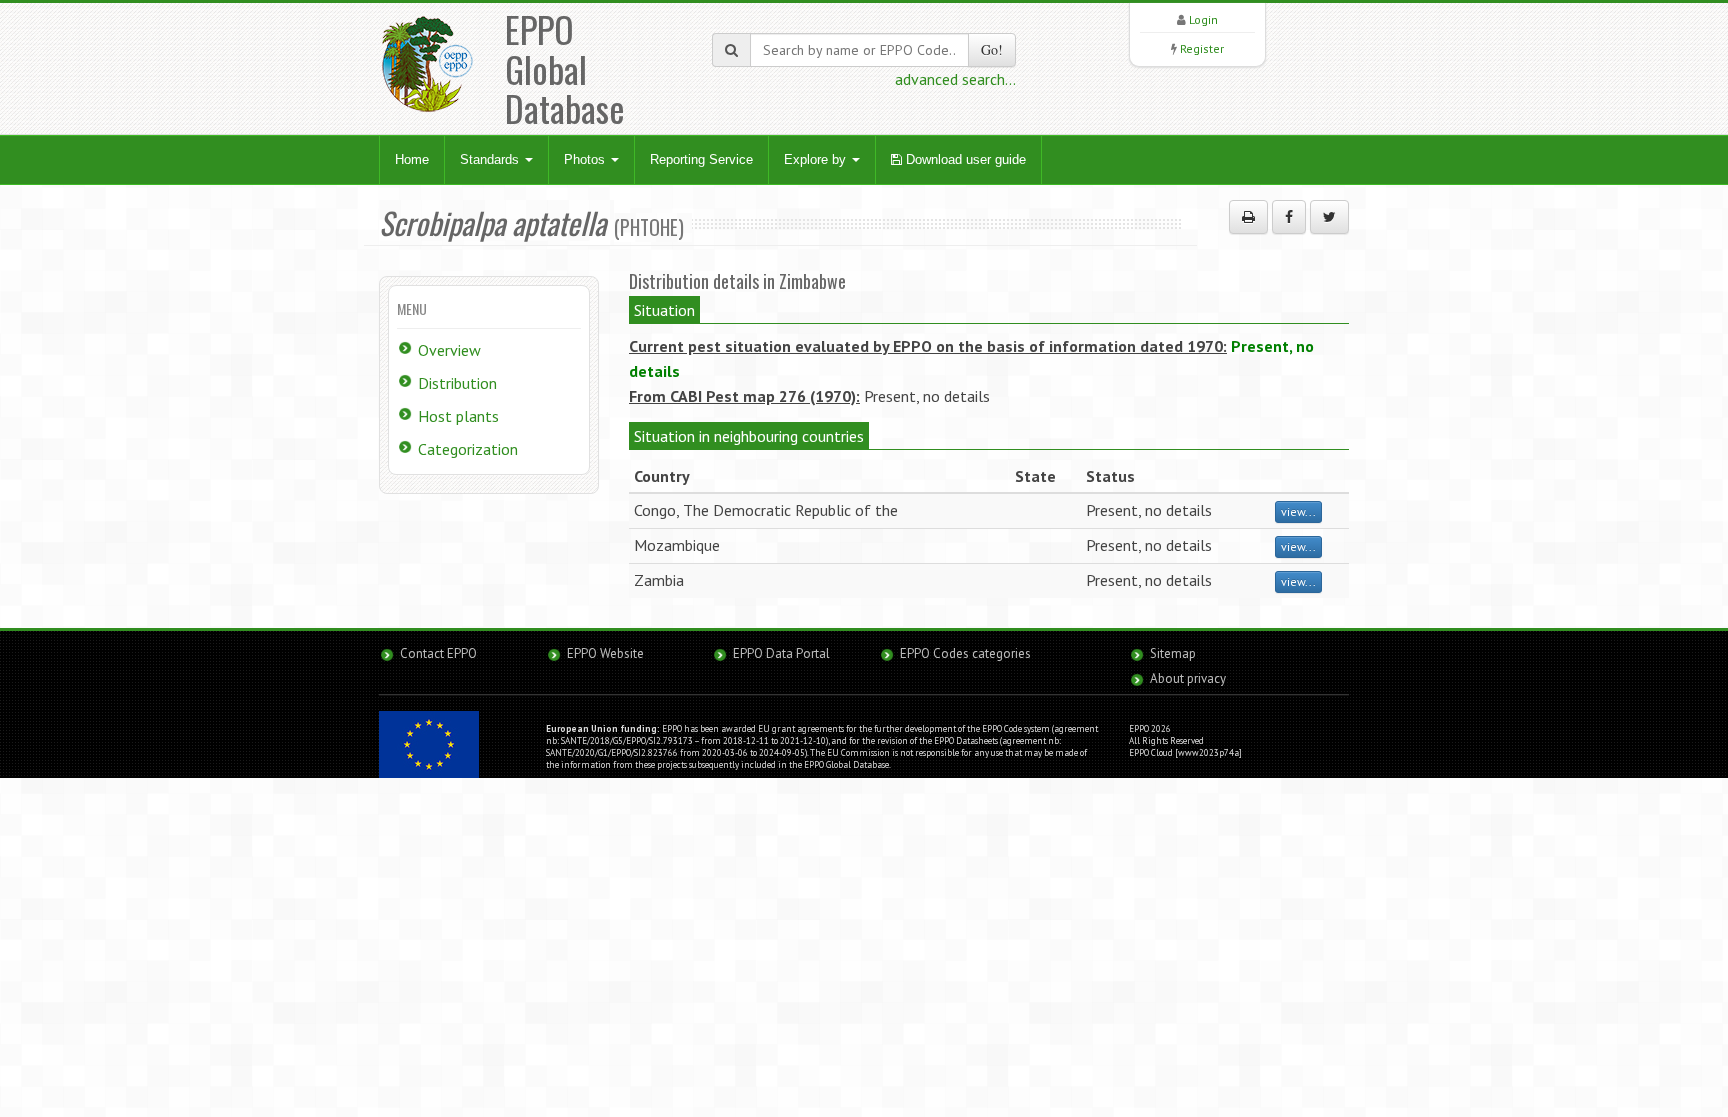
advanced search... (955, 79)
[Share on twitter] (1329, 217)
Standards (491, 159)
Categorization (468, 449)
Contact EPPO (438, 653)
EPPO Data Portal (781, 653)
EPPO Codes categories (965, 653)
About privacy (1188, 678)
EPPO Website (605, 653)
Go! (992, 49)
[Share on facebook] (1289, 217)
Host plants (458, 416)
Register (1202, 48)
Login (1203, 19)
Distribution (457, 383)
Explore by (817, 159)
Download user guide (964, 159)
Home (412, 159)
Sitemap (1173, 653)
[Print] (1248, 217)
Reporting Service (701, 159)
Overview (449, 350)
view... (1298, 511)
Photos (586, 159)
